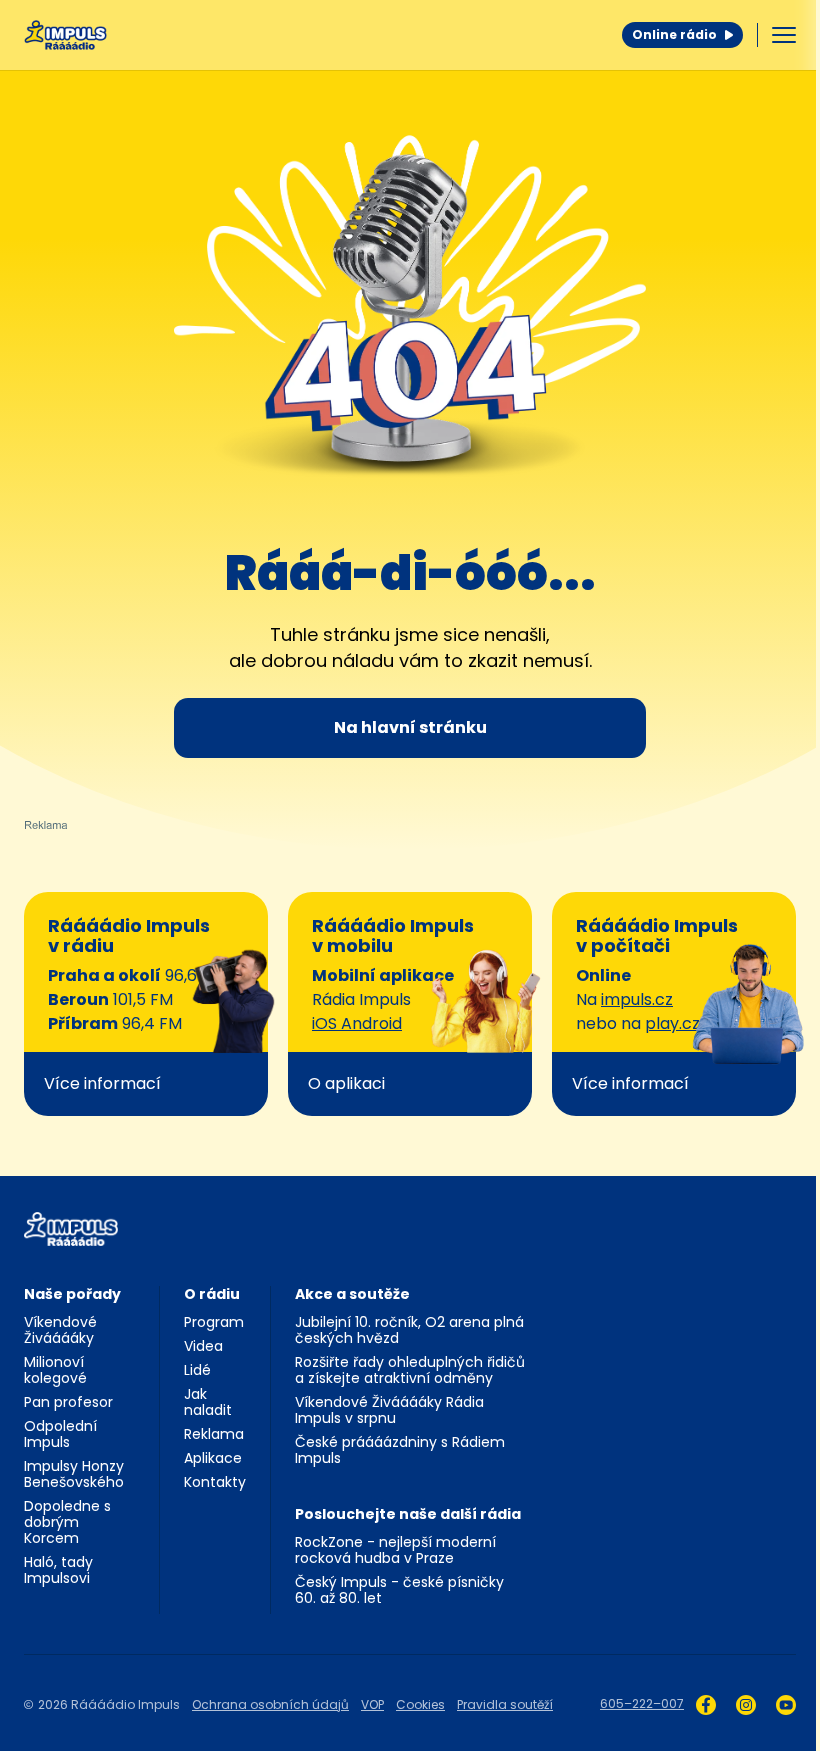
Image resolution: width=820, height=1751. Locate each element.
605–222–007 (642, 1703)
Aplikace (213, 1458)
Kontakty (215, 1482)
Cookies (420, 1704)
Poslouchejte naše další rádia (408, 1514)
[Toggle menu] (784, 35)
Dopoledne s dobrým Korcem (67, 1522)
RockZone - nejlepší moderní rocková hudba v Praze (395, 1550)
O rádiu (212, 1294)
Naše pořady (72, 1294)
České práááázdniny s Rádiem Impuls (400, 1450)
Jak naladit (208, 1402)
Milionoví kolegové (55, 1370)
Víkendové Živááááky (60, 1330)
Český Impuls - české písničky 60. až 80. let (399, 1590)
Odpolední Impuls (60, 1434)
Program (214, 1322)
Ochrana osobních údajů (270, 1704)
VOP (372, 1704)
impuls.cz (637, 999)
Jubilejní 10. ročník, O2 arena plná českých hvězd (409, 1330)
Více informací (102, 1083)
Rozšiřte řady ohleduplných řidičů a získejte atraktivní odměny (410, 1370)
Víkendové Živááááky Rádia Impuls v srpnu (389, 1410)
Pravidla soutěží (505, 1704)
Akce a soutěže (352, 1294)
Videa (203, 1346)
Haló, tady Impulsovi (58, 1570)
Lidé (197, 1370)
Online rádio (674, 34)
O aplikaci (346, 1083)
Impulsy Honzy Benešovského (74, 1474)
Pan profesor (68, 1402)
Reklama (214, 1434)
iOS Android (357, 1023)
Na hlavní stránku (410, 727)
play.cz (672, 1023)
